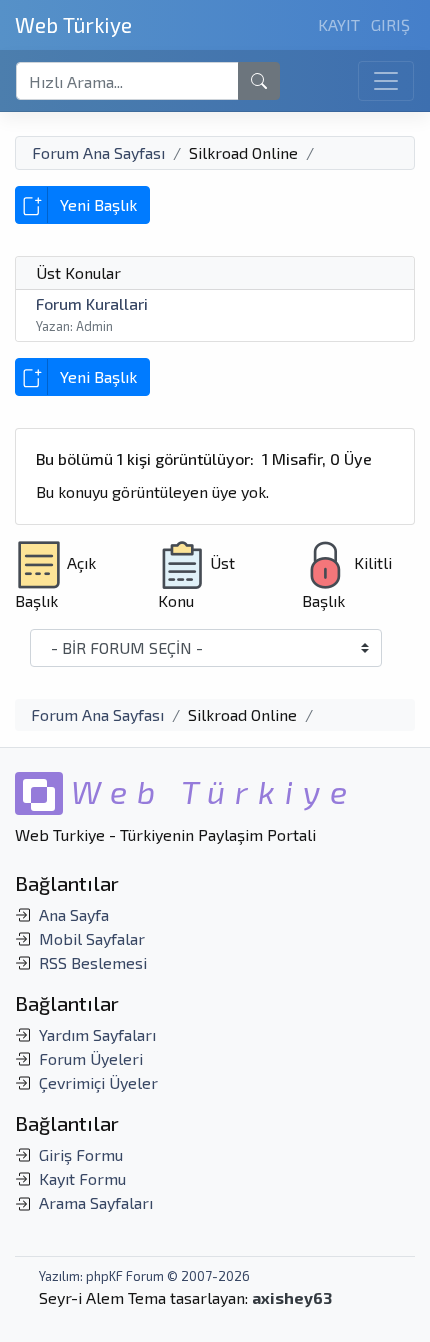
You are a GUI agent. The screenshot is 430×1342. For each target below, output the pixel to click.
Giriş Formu (81, 1154)
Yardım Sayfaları (97, 1034)
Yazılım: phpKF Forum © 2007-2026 (144, 1276)
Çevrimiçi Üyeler (98, 1082)
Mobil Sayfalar (92, 938)
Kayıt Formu (82, 1178)
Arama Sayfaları (96, 1202)
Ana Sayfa (74, 914)
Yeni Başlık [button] (98, 204)
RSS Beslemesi (93, 962)
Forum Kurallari (92, 303)
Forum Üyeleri (91, 1058)
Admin (94, 326)
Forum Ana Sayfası (98, 152)
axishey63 (292, 1297)
